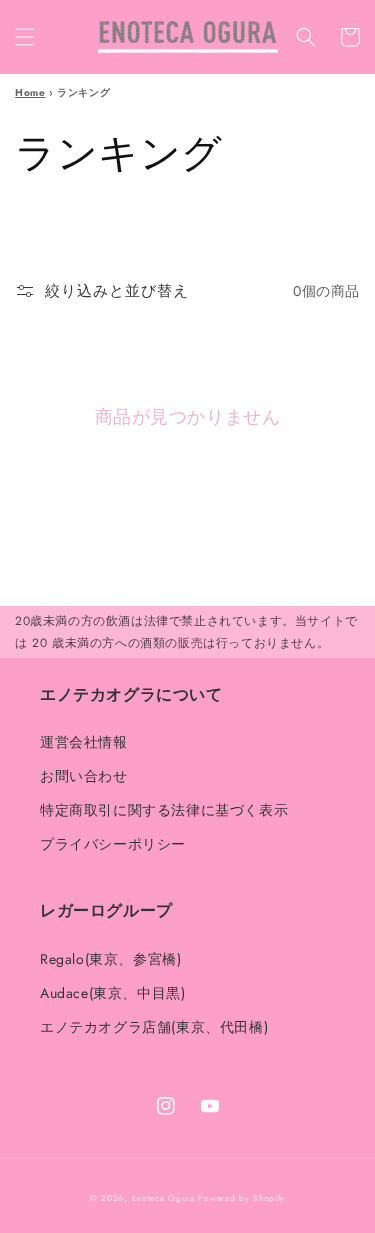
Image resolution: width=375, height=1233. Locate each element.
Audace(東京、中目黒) (112, 993)
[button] (25, 37)
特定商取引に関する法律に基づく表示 (164, 810)
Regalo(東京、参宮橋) (110, 959)
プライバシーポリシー (113, 844)
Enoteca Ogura (163, 1198)
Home (30, 92)
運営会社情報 (84, 742)
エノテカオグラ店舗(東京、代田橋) (154, 1027)
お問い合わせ (84, 776)
